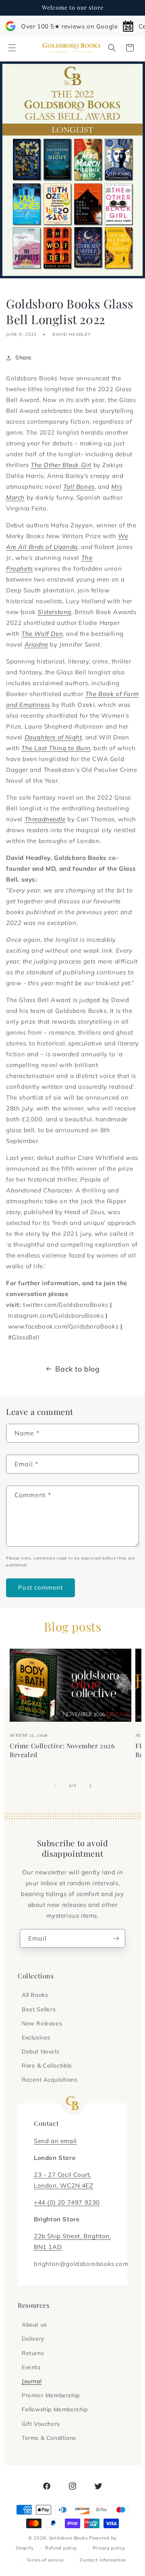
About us (34, 2325)
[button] (12, 48)
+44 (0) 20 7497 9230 (67, 2202)
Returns (33, 2353)
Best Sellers (39, 2009)
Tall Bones (79, 487)
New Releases (42, 2023)
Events (31, 2367)
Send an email (55, 2141)
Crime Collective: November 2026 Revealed (62, 1750)
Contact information (103, 2560)
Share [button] (24, 357)
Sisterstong (54, 612)
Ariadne (36, 644)
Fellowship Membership (55, 2409)
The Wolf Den (42, 634)
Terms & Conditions (49, 2438)
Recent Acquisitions (50, 2080)
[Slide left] (55, 1786)
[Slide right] (90, 1786)
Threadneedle (45, 819)
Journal (32, 2381)
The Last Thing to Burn (56, 748)
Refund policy (61, 2548)
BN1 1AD (48, 2247)
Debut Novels (40, 2051)
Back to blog (77, 1369)
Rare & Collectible (47, 2066)
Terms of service (45, 2560)
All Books (35, 1995)
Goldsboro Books (68, 2538)
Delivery (33, 2339)
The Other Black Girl (61, 465)
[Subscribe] (116, 1938)
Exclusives (36, 2037)
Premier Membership (51, 2395)
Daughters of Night (53, 737)
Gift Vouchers (41, 2424)
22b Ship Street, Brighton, (72, 2236)
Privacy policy (109, 2548)
